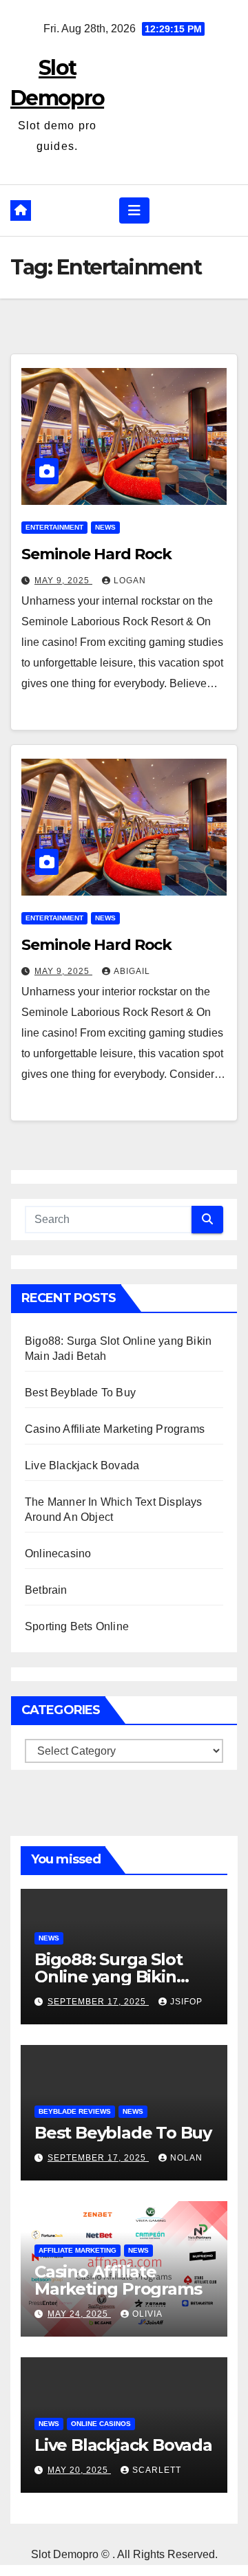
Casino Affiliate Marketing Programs (115, 1429)
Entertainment (54, 527)
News (105, 527)
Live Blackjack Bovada (82, 1465)
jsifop (186, 2002)
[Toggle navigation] (134, 210)
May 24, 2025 (79, 2314)
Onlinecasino (58, 1554)
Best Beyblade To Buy (80, 1393)
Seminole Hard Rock (96, 554)
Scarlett (157, 2470)
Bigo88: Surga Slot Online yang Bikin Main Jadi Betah (108, 1977)
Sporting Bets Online (77, 1626)
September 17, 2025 (98, 2002)
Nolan (186, 2158)
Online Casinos (101, 2424)
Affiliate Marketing (77, 2250)
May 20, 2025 (79, 2470)
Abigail (132, 971)
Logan (130, 581)
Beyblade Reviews (75, 2111)
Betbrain (46, 1590)
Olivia (147, 2314)
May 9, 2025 (63, 581)
